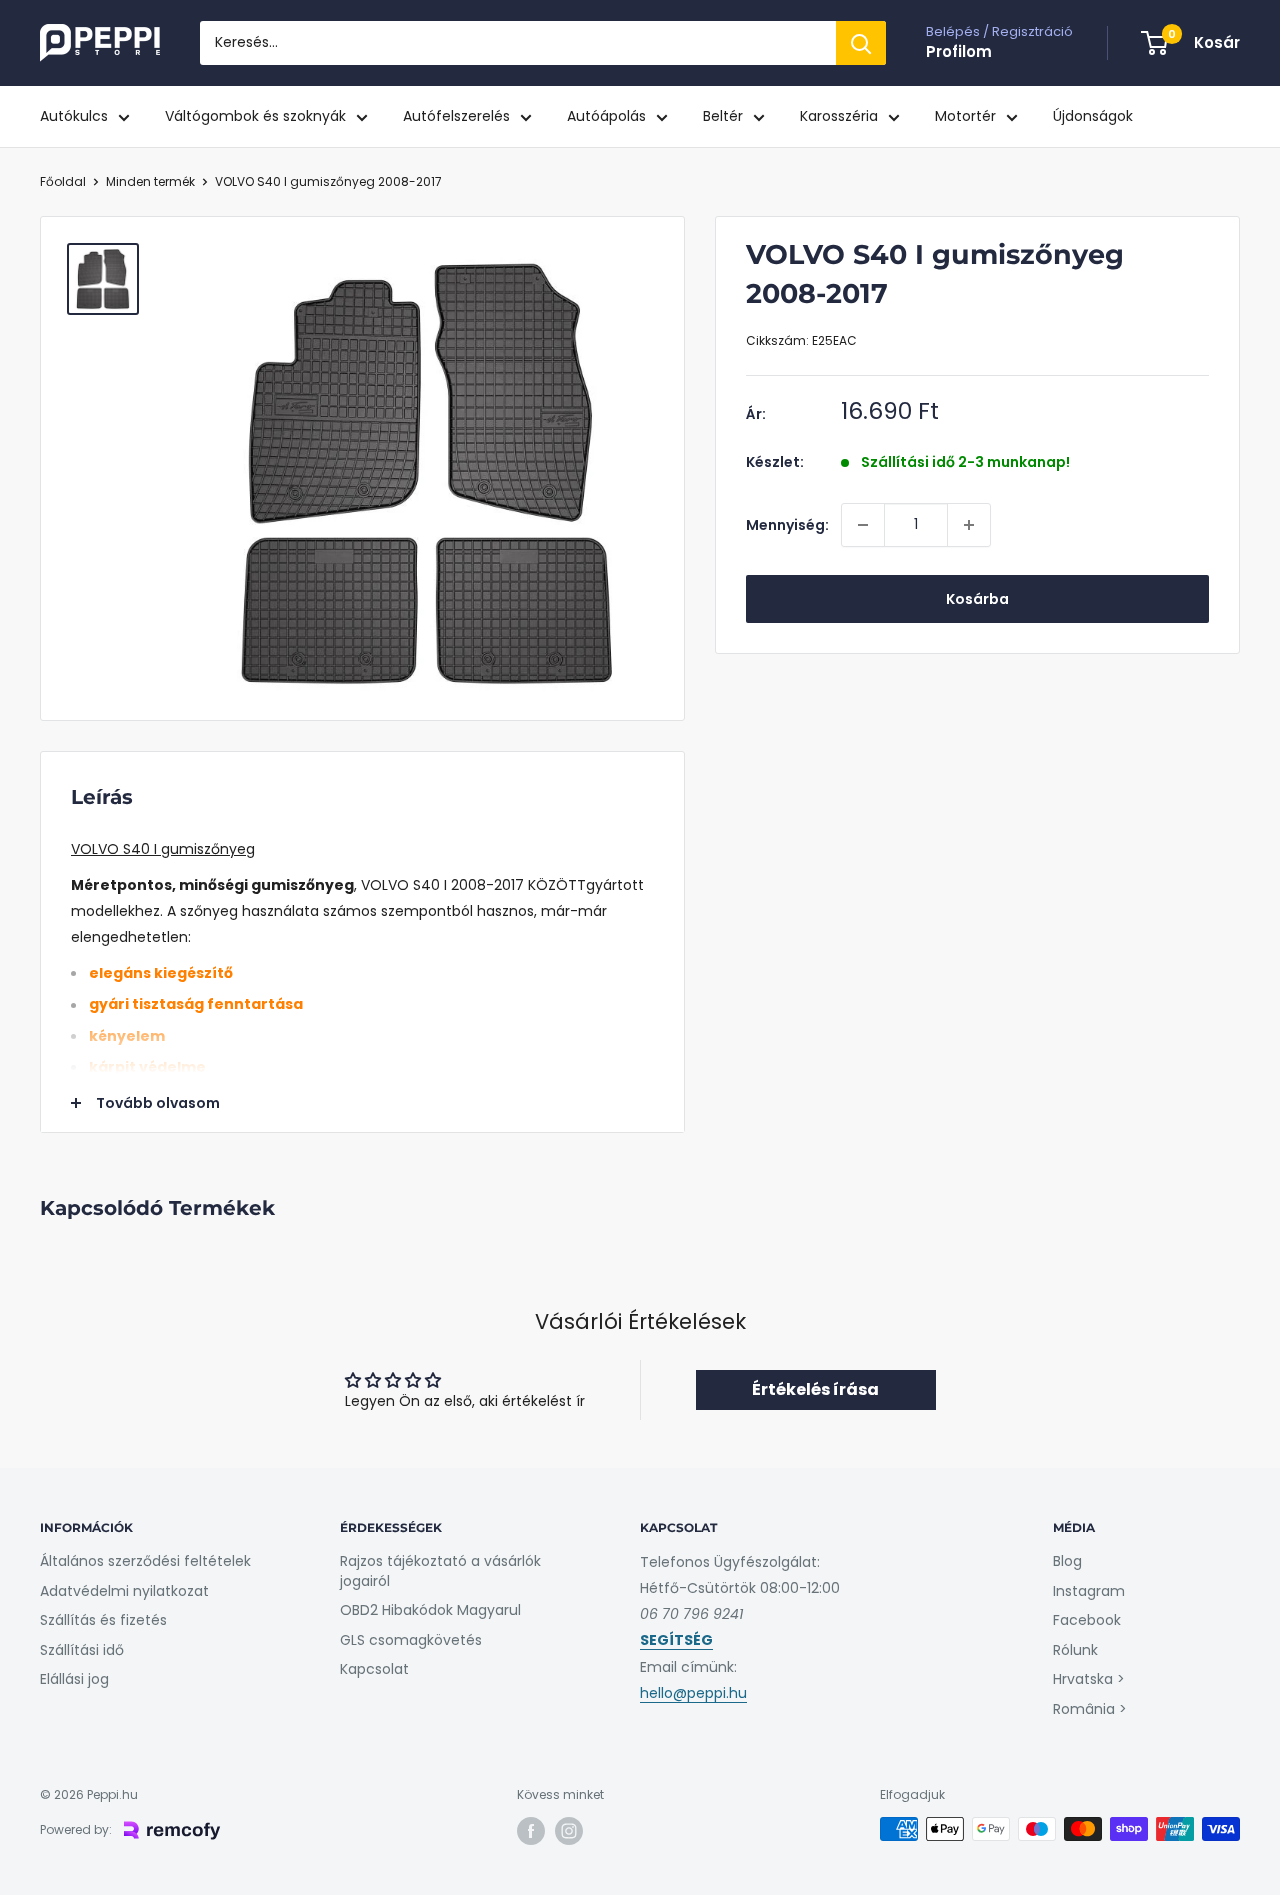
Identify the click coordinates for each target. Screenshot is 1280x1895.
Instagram (1089, 1591)
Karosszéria (839, 116)
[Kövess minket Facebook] (531, 1831)
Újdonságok (1093, 116)
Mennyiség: (787, 525)
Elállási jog (74, 1679)
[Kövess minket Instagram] (569, 1831)
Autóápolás (606, 116)
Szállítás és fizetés (103, 1620)
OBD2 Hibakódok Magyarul (430, 1610)
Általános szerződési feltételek (145, 1561)
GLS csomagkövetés (411, 1640)
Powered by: (76, 1829)
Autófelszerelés (456, 116)
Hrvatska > (1089, 1679)
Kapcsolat (374, 1669)
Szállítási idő (82, 1650)
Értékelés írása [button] (815, 1389)
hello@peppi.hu (693, 1693)
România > (1090, 1709)
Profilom (959, 51)
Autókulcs (74, 116)
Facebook (1087, 1620)
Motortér (965, 116)
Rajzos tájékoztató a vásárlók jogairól (440, 1571)
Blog (1067, 1561)
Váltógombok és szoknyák (255, 116)
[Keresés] (861, 43)
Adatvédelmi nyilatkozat (124, 1591)
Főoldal (63, 181)
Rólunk (1075, 1650)
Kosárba (977, 599)
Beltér (723, 116)
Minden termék (150, 181)
